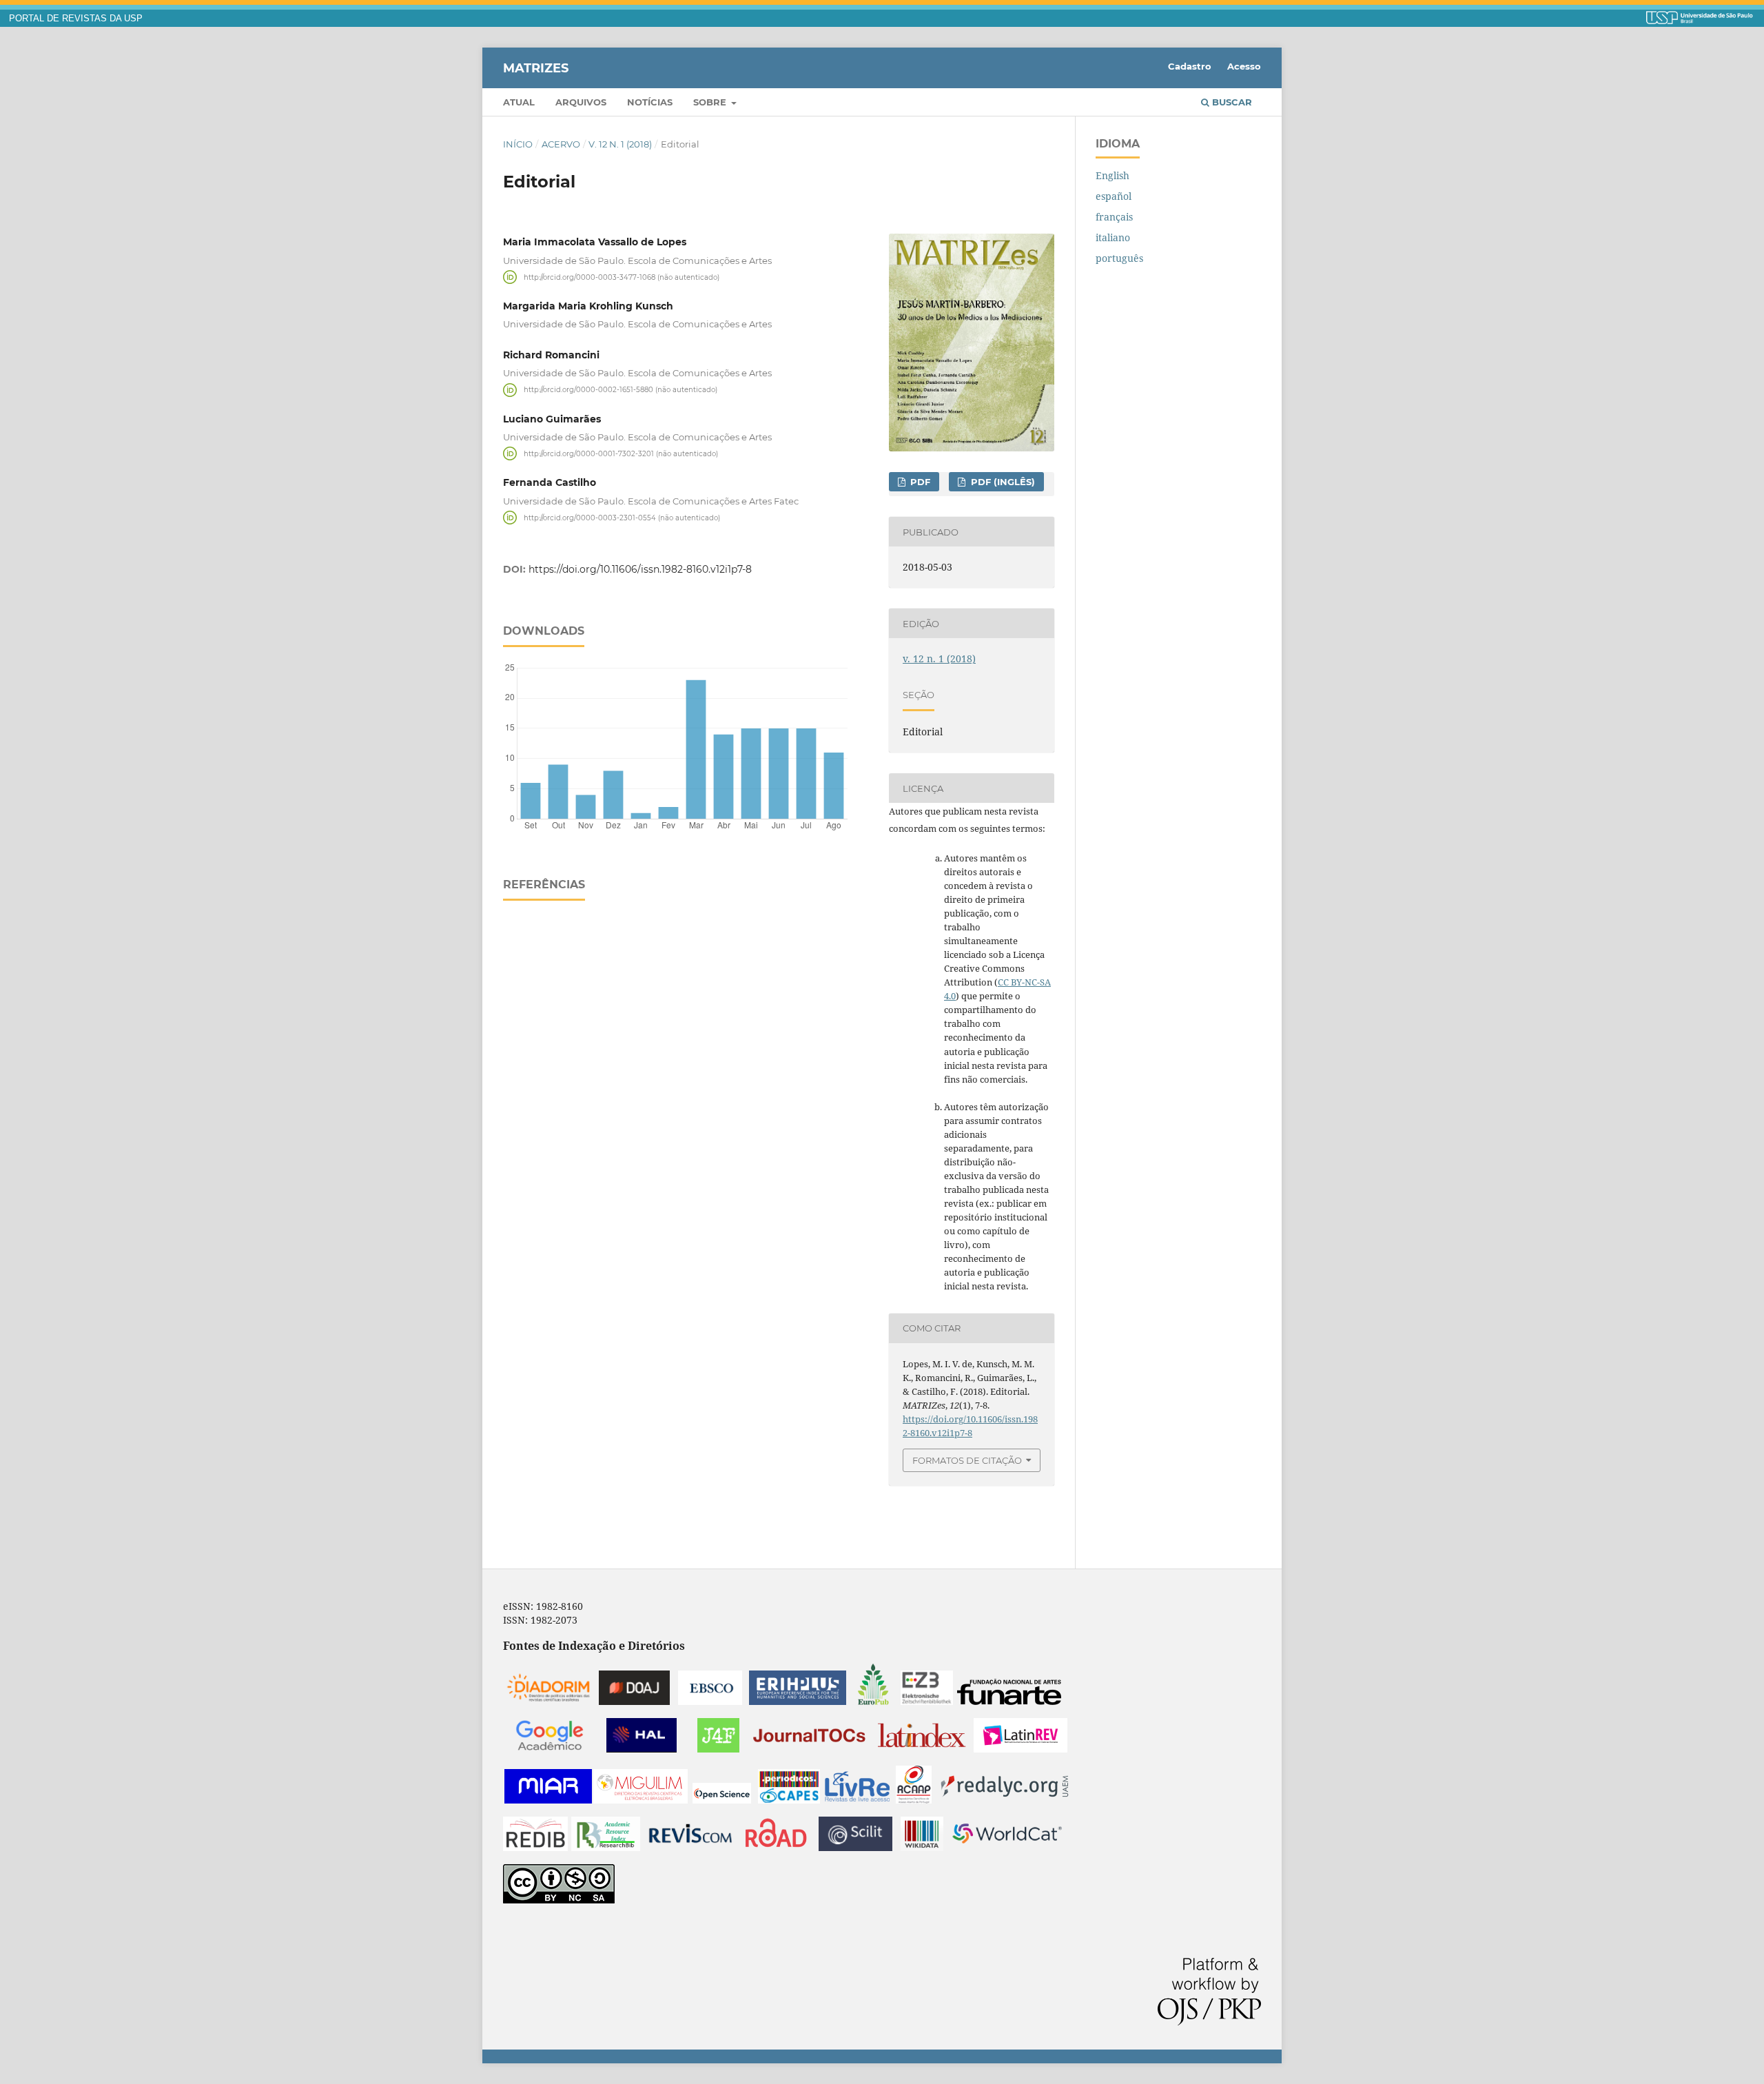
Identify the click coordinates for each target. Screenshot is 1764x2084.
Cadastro (1190, 66)
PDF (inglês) (1002, 482)
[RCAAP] (914, 1800)
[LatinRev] (1021, 1749)
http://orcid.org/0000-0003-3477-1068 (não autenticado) (622, 277)
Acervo (561, 144)
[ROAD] (776, 1847)
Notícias (650, 102)
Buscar (1231, 102)
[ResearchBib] (606, 1847)
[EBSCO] (710, 1701)
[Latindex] (922, 1749)
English (1112, 175)
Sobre (711, 102)
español (1114, 196)
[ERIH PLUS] (798, 1701)
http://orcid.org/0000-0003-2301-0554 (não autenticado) (622, 517)
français (1114, 217)
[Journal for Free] (718, 1749)
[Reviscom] (690, 1847)
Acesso (1244, 66)
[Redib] (535, 1847)
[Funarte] (1009, 1701)
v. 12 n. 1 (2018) (620, 144)
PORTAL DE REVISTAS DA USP (76, 19)
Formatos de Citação (967, 1460)
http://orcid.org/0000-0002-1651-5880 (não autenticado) (621, 390)
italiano (1113, 237)
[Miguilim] (640, 1800)
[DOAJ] (634, 1701)
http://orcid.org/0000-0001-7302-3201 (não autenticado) (621, 453)
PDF (919, 482)
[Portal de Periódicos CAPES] (789, 1800)
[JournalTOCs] (810, 1749)
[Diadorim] (548, 1701)
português (1119, 258)
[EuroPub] (873, 1701)
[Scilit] (855, 1847)
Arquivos (581, 102)
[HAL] (642, 1749)
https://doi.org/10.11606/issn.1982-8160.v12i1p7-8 (640, 569)
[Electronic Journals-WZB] (927, 1701)
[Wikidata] (922, 1847)
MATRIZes (536, 68)
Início (518, 144)
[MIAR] (548, 1800)
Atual (519, 102)
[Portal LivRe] (857, 1800)
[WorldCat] (1007, 1847)
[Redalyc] (1005, 1800)
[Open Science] (722, 1800)
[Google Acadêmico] (550, 1749)
